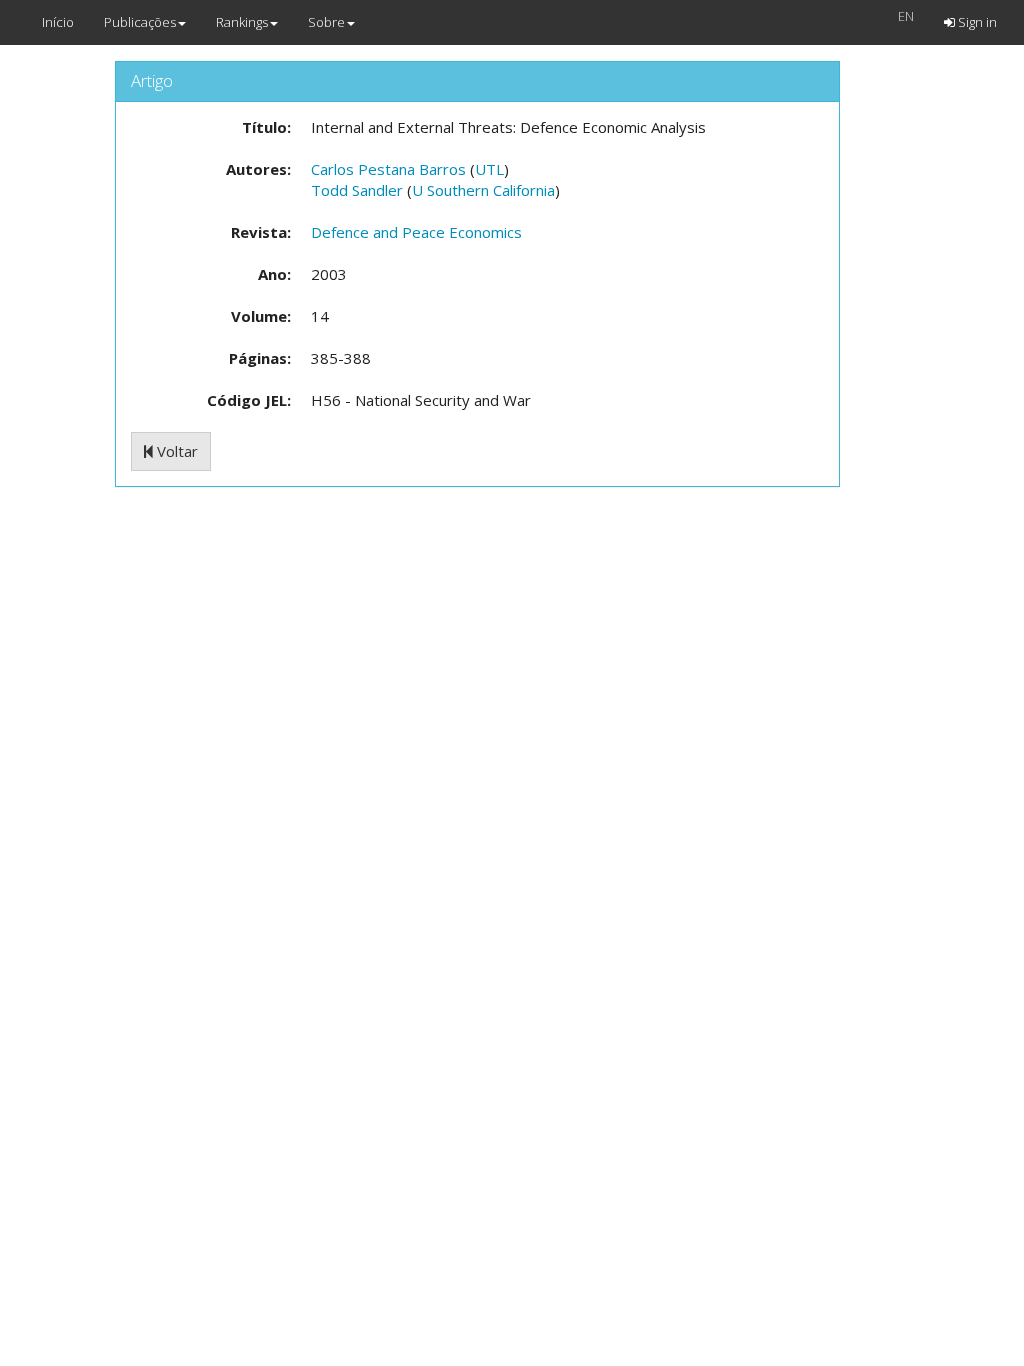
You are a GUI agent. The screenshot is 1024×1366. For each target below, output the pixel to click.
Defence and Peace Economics (416, 232)
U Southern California (483, 190)
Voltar (175, 451)
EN (906, 16)
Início (58, 22)
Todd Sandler (357, 190)
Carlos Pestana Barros (388, 169)
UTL (489, 169)
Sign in (976, 22)
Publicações (140, 22)
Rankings (242, 22)
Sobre (326, 22)
